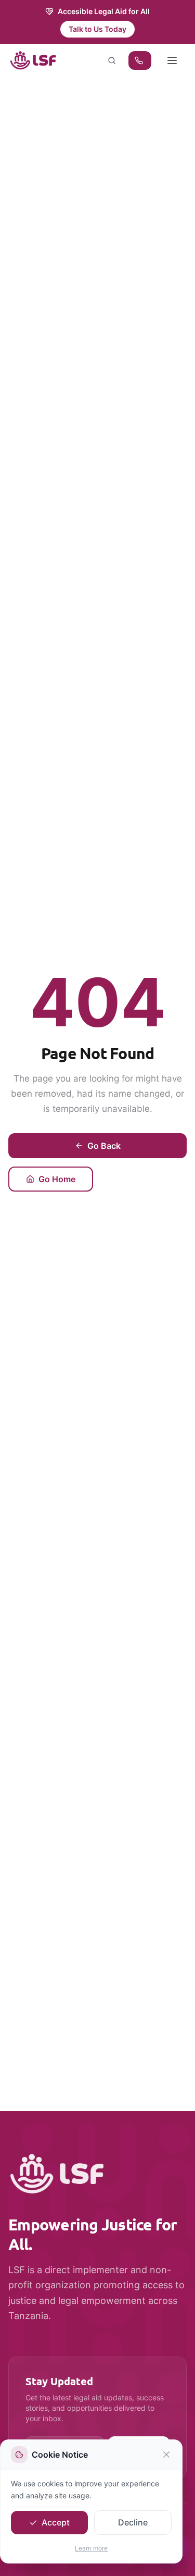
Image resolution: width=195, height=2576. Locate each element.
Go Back (104, 1146)
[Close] (166, 2455)
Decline (133, 2522)
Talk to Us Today (97, 29)
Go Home (57, 1179)
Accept (56, 2522)
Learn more (91, 2548)
